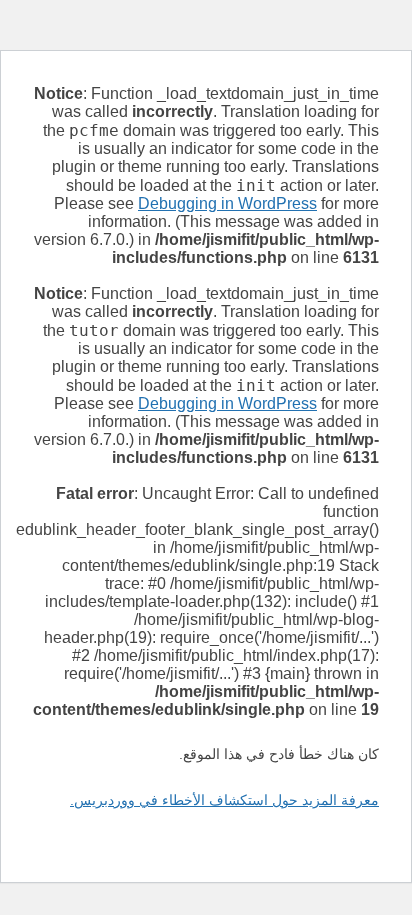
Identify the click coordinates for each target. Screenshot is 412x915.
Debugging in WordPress (227, 203)
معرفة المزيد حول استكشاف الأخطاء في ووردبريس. (224, 800)
